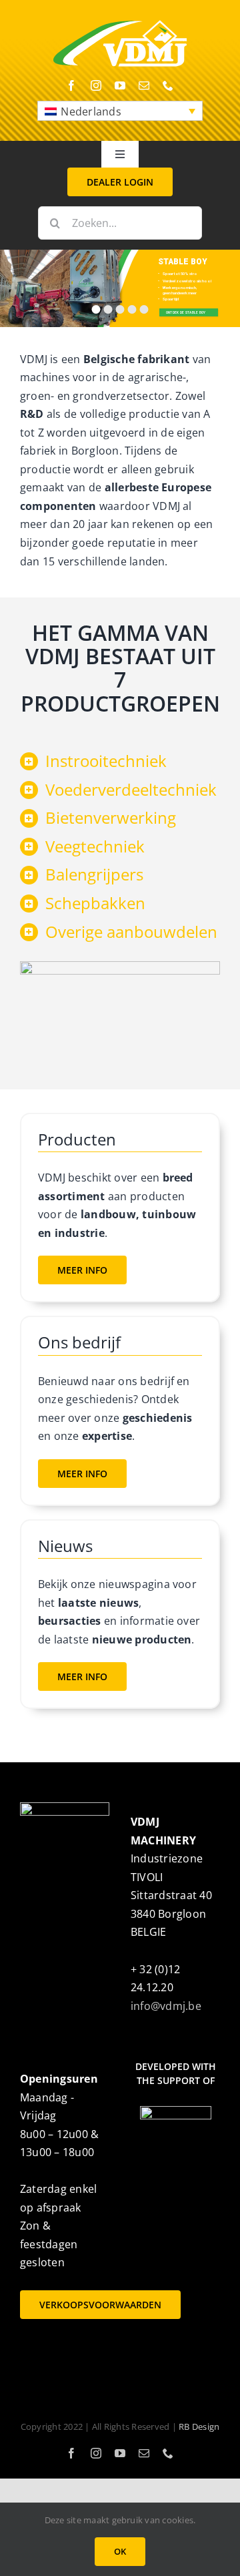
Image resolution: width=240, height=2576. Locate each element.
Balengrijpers (94, 874)
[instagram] (96, 85)
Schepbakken (95, 903)
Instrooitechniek (106, 761)
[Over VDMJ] (120, 1410)
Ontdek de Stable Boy (187, 312)
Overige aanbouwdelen (131, 932)
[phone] (168, 85)
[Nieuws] (120, 1614)
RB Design (199, 2426)
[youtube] (120, 85)
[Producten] (120, 1208)
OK (120, 2551)
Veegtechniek (95, 846)
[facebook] (71, 85)
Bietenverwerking (111, 817)
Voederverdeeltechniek (131, 789)
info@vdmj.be (166, 2006)
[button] (120, 111)
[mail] (144, 85)
